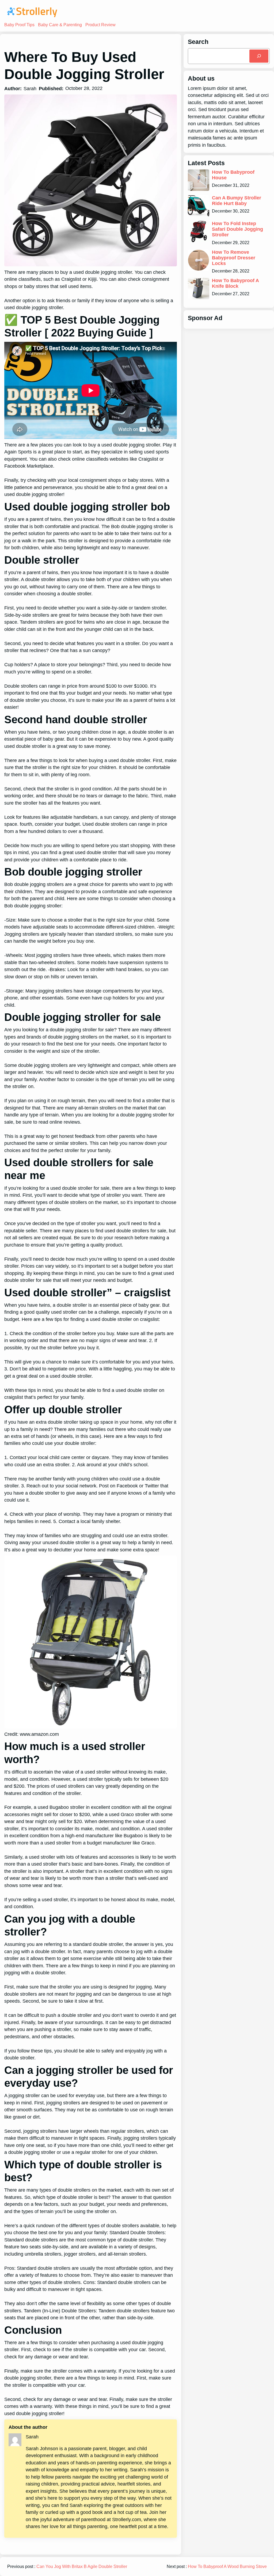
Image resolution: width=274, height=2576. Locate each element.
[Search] (259, 56)
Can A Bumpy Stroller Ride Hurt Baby (237, 201)
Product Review (100, 25)
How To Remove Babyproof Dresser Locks (234, 258)
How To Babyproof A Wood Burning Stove (227, 2566)
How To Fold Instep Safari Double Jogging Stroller (237, 229)
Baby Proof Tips (19, 25)
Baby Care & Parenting (60, 25)
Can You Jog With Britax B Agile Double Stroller (82, 2566)
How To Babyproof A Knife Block (235, 283)
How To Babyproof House (233, 175)
